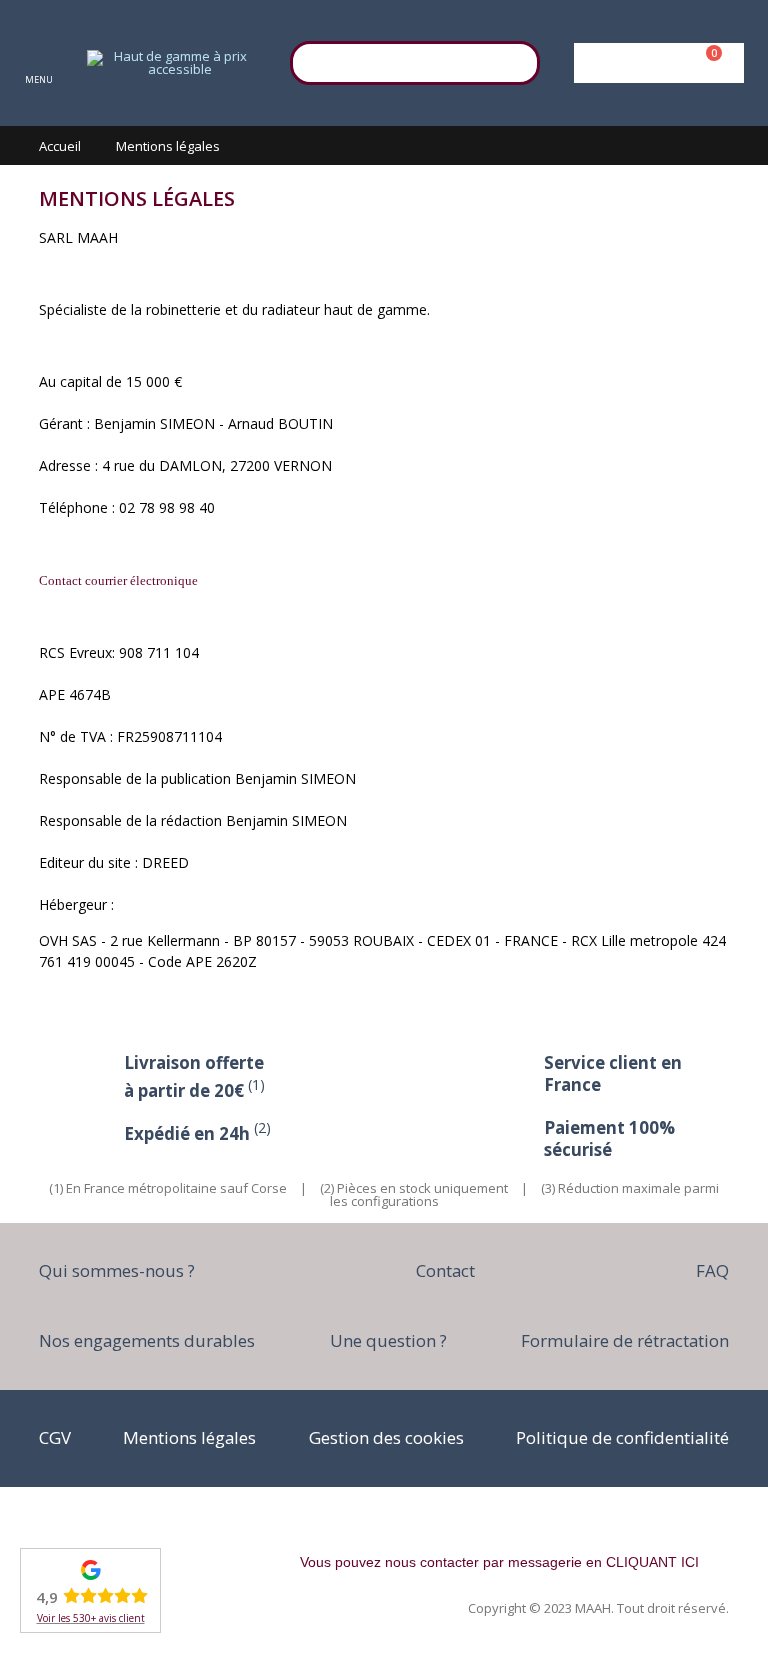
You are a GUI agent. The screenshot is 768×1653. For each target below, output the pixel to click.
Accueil (60, 146)
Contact (445, 1270)
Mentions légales (189, 1437)
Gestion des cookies (386, 1437)
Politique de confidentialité (622, 1437)
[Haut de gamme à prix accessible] (172, 63)
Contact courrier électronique (118, 580)
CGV (55, 1437)
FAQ (712, 1270)
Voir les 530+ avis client (91, 1618)
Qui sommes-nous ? (117, 1270)
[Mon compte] (656, 63)
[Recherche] (515, 60)
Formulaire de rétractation (625, 1340)
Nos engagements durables (147, 1340)
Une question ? (388, 1340)
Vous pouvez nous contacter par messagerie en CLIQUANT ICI (499, 1562)
